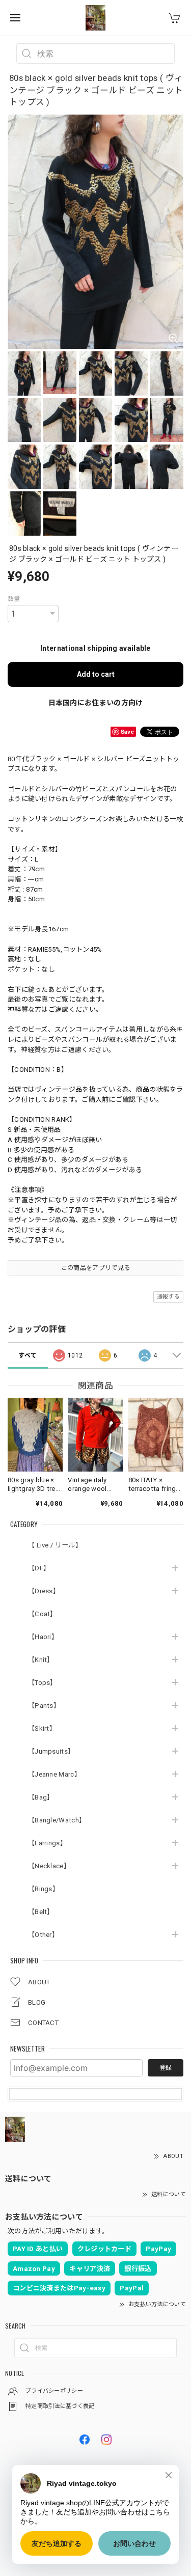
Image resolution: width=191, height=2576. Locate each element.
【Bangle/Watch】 (57, 1820)
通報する (168, 1297)
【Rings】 (44, 1889)
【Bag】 (41, 1797)
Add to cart (96, 674)
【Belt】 (41, 1912)
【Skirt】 (42, 1728)
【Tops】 (43, 1683)
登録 (166, 2068)
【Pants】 (44, 1706)
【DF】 (39, 1568)
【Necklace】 (49, 1866)
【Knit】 (41, 1660)
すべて (28, 1355)
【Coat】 (43, 1614)
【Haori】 (43, 1637)
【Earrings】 (47, 1843)
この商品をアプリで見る (95, 1268)
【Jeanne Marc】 (54, 1774)
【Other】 (43, 1935)
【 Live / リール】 (55, 1545)
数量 (14, 599)
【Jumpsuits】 (51, 1751)
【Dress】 (44, 1591)
